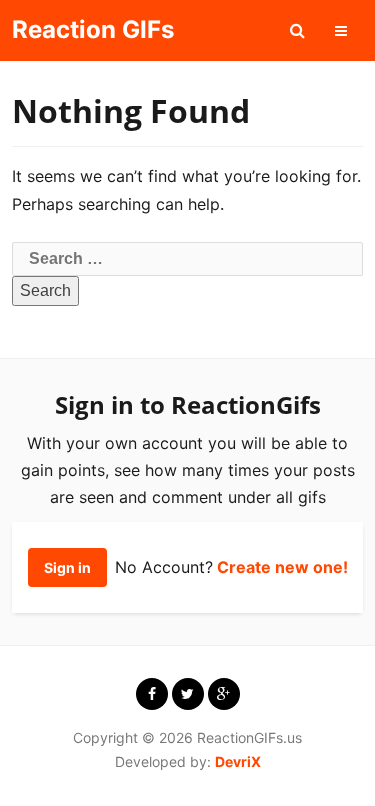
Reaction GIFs (93, 29)
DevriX (238, 761)
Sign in (67, 567)
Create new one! (282, 567)
